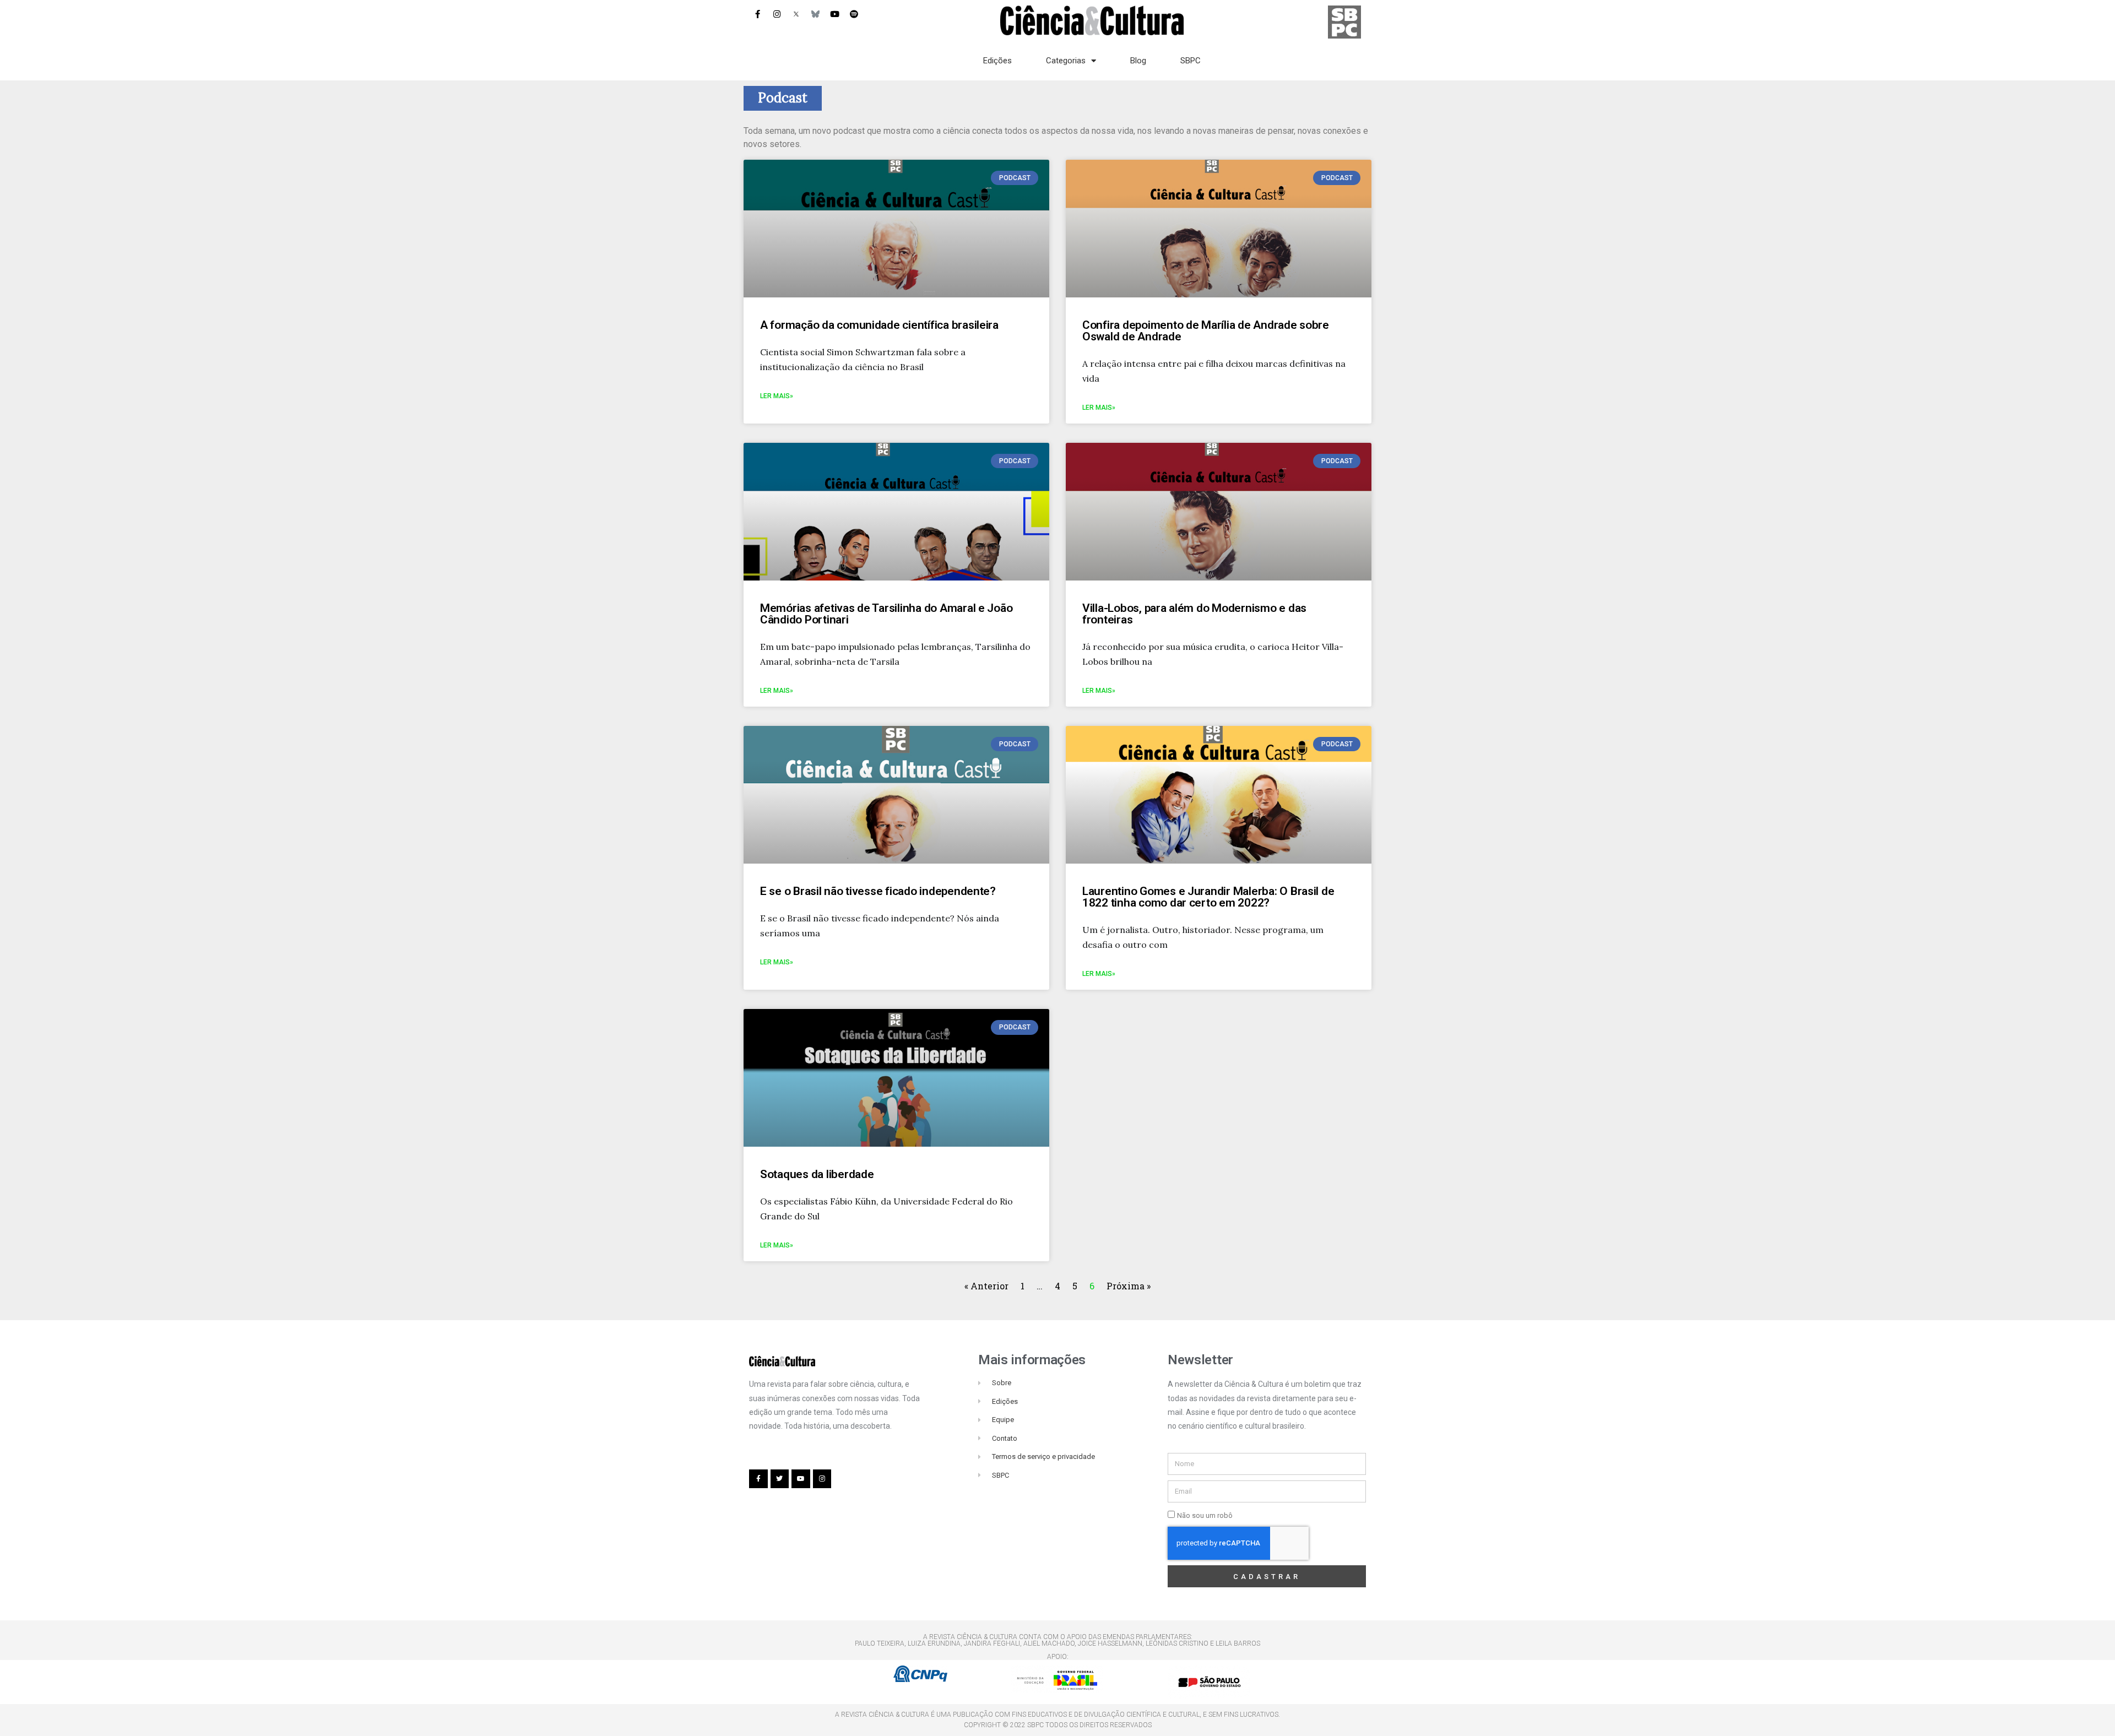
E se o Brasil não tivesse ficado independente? (878, 891)
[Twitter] (780, 1479)
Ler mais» (777, 396)
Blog (1138, 61)
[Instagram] (777, 14)
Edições (997, 61)
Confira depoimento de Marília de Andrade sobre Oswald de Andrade (1206, 331)
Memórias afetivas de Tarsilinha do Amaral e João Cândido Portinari (886, 614)
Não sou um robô (1205, 1515)
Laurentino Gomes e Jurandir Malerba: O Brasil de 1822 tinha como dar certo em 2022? (1208, 897)
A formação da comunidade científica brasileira (879, 325)
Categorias (1066, 61)
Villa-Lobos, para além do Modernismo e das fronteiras (1194, 614)
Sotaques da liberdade (817, 1174)
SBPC (1191, 61)
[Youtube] (834, 14)
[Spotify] (854, 14)
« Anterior (988, 1286)
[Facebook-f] (757, 14)
